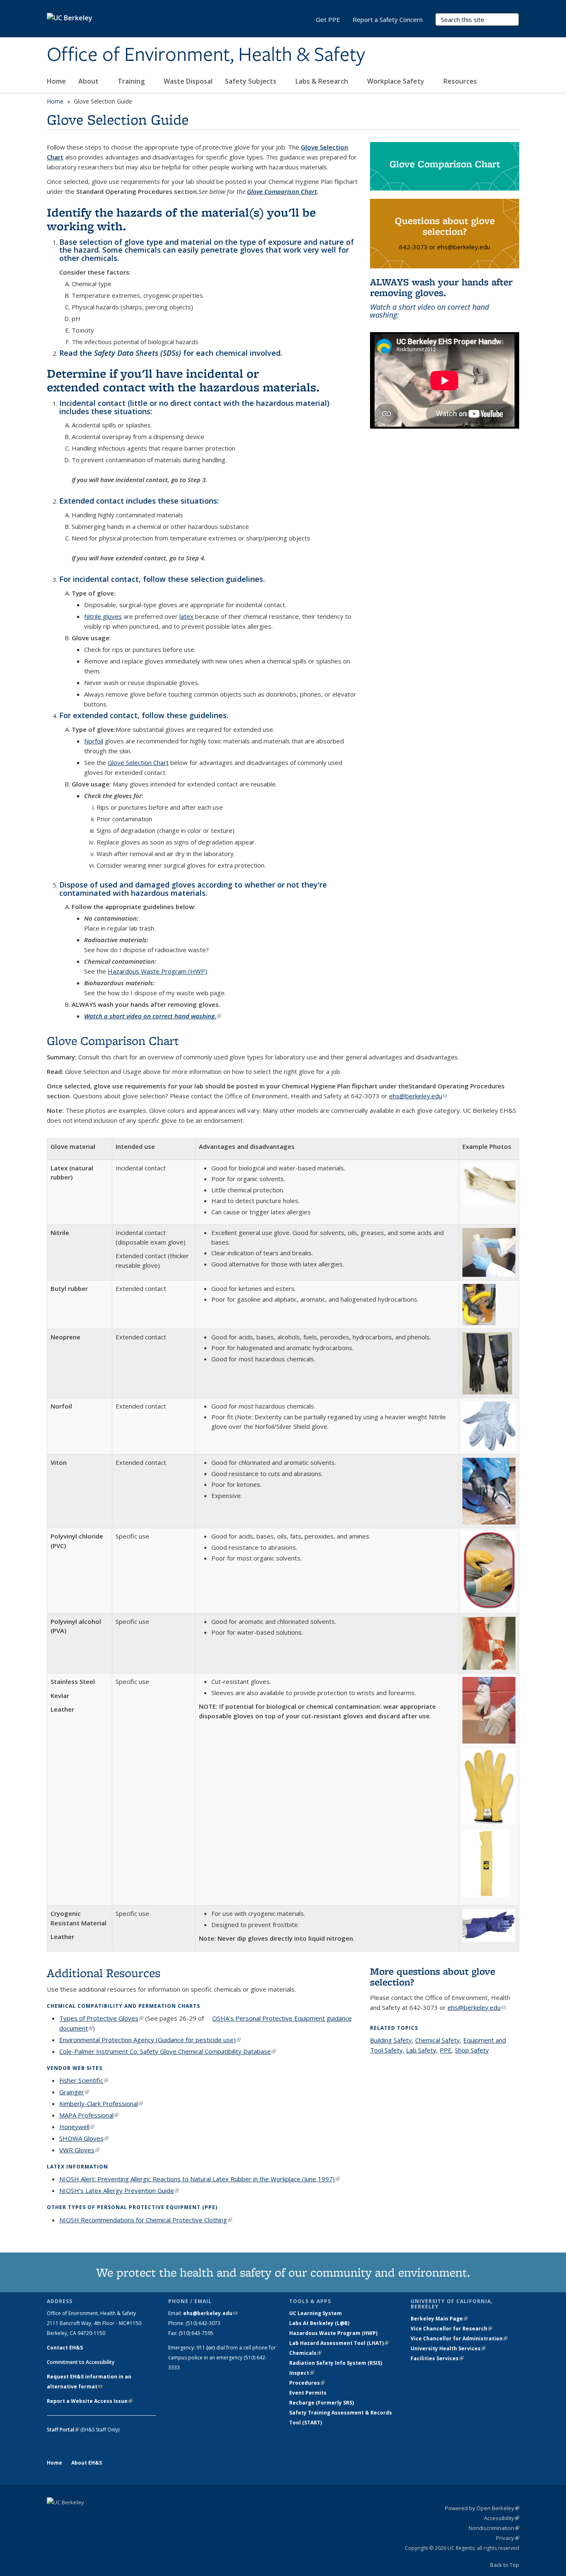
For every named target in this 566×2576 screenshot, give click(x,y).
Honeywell (77, 2127)
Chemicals (305, 2353)
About (89, 81)
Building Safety (391, 2040)
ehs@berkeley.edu (418, 1096)
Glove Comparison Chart (282, 191)
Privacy (508, 2538)
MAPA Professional (89, 2115)
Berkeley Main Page (439, 2319)
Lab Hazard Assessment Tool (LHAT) (339, 2343)
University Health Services (448, 2348)
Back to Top (505, 2565)
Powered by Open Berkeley (482, 2508)
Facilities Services (437, 2358)
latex (186, 616)
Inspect (302, 2373)
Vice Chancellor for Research (451, 2329)
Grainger (74, 2092)
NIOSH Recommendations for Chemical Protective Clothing (146, 2220)
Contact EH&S (65, 2348)
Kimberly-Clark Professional (101, 2103)
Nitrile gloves (103, 616)
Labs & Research (323, 81)
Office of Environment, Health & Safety (206, 55)
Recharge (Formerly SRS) (322, 2403)
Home (56, 81)
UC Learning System (316, 2313)
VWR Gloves (79, 2150)
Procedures (307, 2383)
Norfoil (94, 741)
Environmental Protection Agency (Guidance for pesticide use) (150, 2040)
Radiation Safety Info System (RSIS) (336, 2363)
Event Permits (308, 2393)
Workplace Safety (397, 81)
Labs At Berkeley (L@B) (319, 2323)
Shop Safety (472, 2050)
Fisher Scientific (84, 2080)
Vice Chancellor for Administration (459, 2338)
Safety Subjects (252, 81)
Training (132, 81)
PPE (446, 2050)
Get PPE (328, 19)
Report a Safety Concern (388, 19)
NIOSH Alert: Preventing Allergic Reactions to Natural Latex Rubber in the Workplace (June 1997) (200, 2179)
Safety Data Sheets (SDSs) (138, 353)
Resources (461, 81)
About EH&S (87, 2463)
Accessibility (502, 2518)
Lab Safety (421, 2050)
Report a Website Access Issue (90, 2401)
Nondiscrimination (494, 2528)
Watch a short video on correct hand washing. (153, 1016)
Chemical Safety (438, 2040)
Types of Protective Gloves (101, 2018)
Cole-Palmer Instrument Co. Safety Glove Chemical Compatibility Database (168, 2051)
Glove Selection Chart (138, 762)
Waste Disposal (188, 81)
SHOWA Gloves (84, 2138)
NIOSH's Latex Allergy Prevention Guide (119, 2190)
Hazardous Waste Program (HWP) (157, 971)
